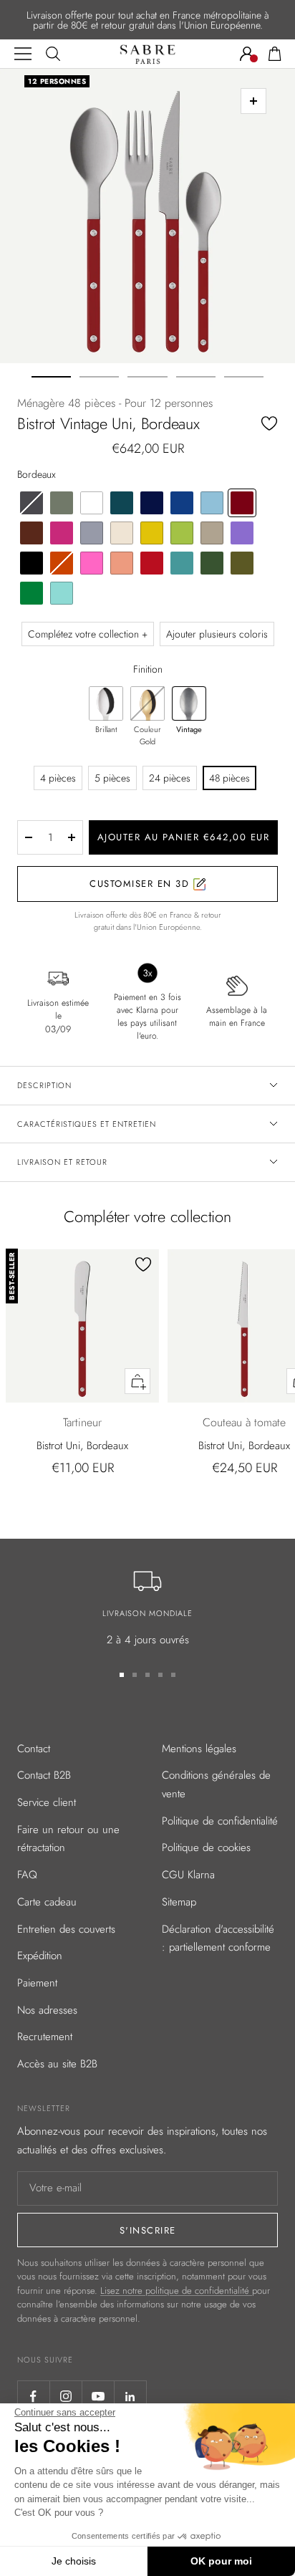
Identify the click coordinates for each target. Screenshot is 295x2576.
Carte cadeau (47, 1902)
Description (44, 1085)
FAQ (27, 1875)
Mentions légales (199, 1749)
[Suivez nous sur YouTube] (98, 2397)
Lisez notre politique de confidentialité (176, 2291)
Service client (47, 1802)
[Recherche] (53, 54)
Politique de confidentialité (220, 1821)
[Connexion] (247, 54)
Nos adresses (47, 2010)
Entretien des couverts (66, 1929)
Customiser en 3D (141, 884)
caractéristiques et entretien (87, 1124)
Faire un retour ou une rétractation (68, 1839)
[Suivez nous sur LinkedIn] (130, 2397)
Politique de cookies (206, 1847)
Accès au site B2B (57, 2064)
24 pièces (170, 778)
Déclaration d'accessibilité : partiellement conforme (218, 1938)
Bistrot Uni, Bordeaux (82, 1446)
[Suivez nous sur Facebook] (33, 2397)
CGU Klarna (188, 1875)
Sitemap (179, 1902)
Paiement (37, 1983)
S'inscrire (148, 2230)
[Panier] (275, 54)
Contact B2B (44, 1775)
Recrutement (45, 2037)
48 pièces (229, 778)
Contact (34, 1749)
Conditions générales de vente (216, 1784)
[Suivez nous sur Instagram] (66, 2397)
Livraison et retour (62, 1162)
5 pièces (112, 778)
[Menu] (23, 54)
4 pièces (58, 778)
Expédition (40, 1956)
